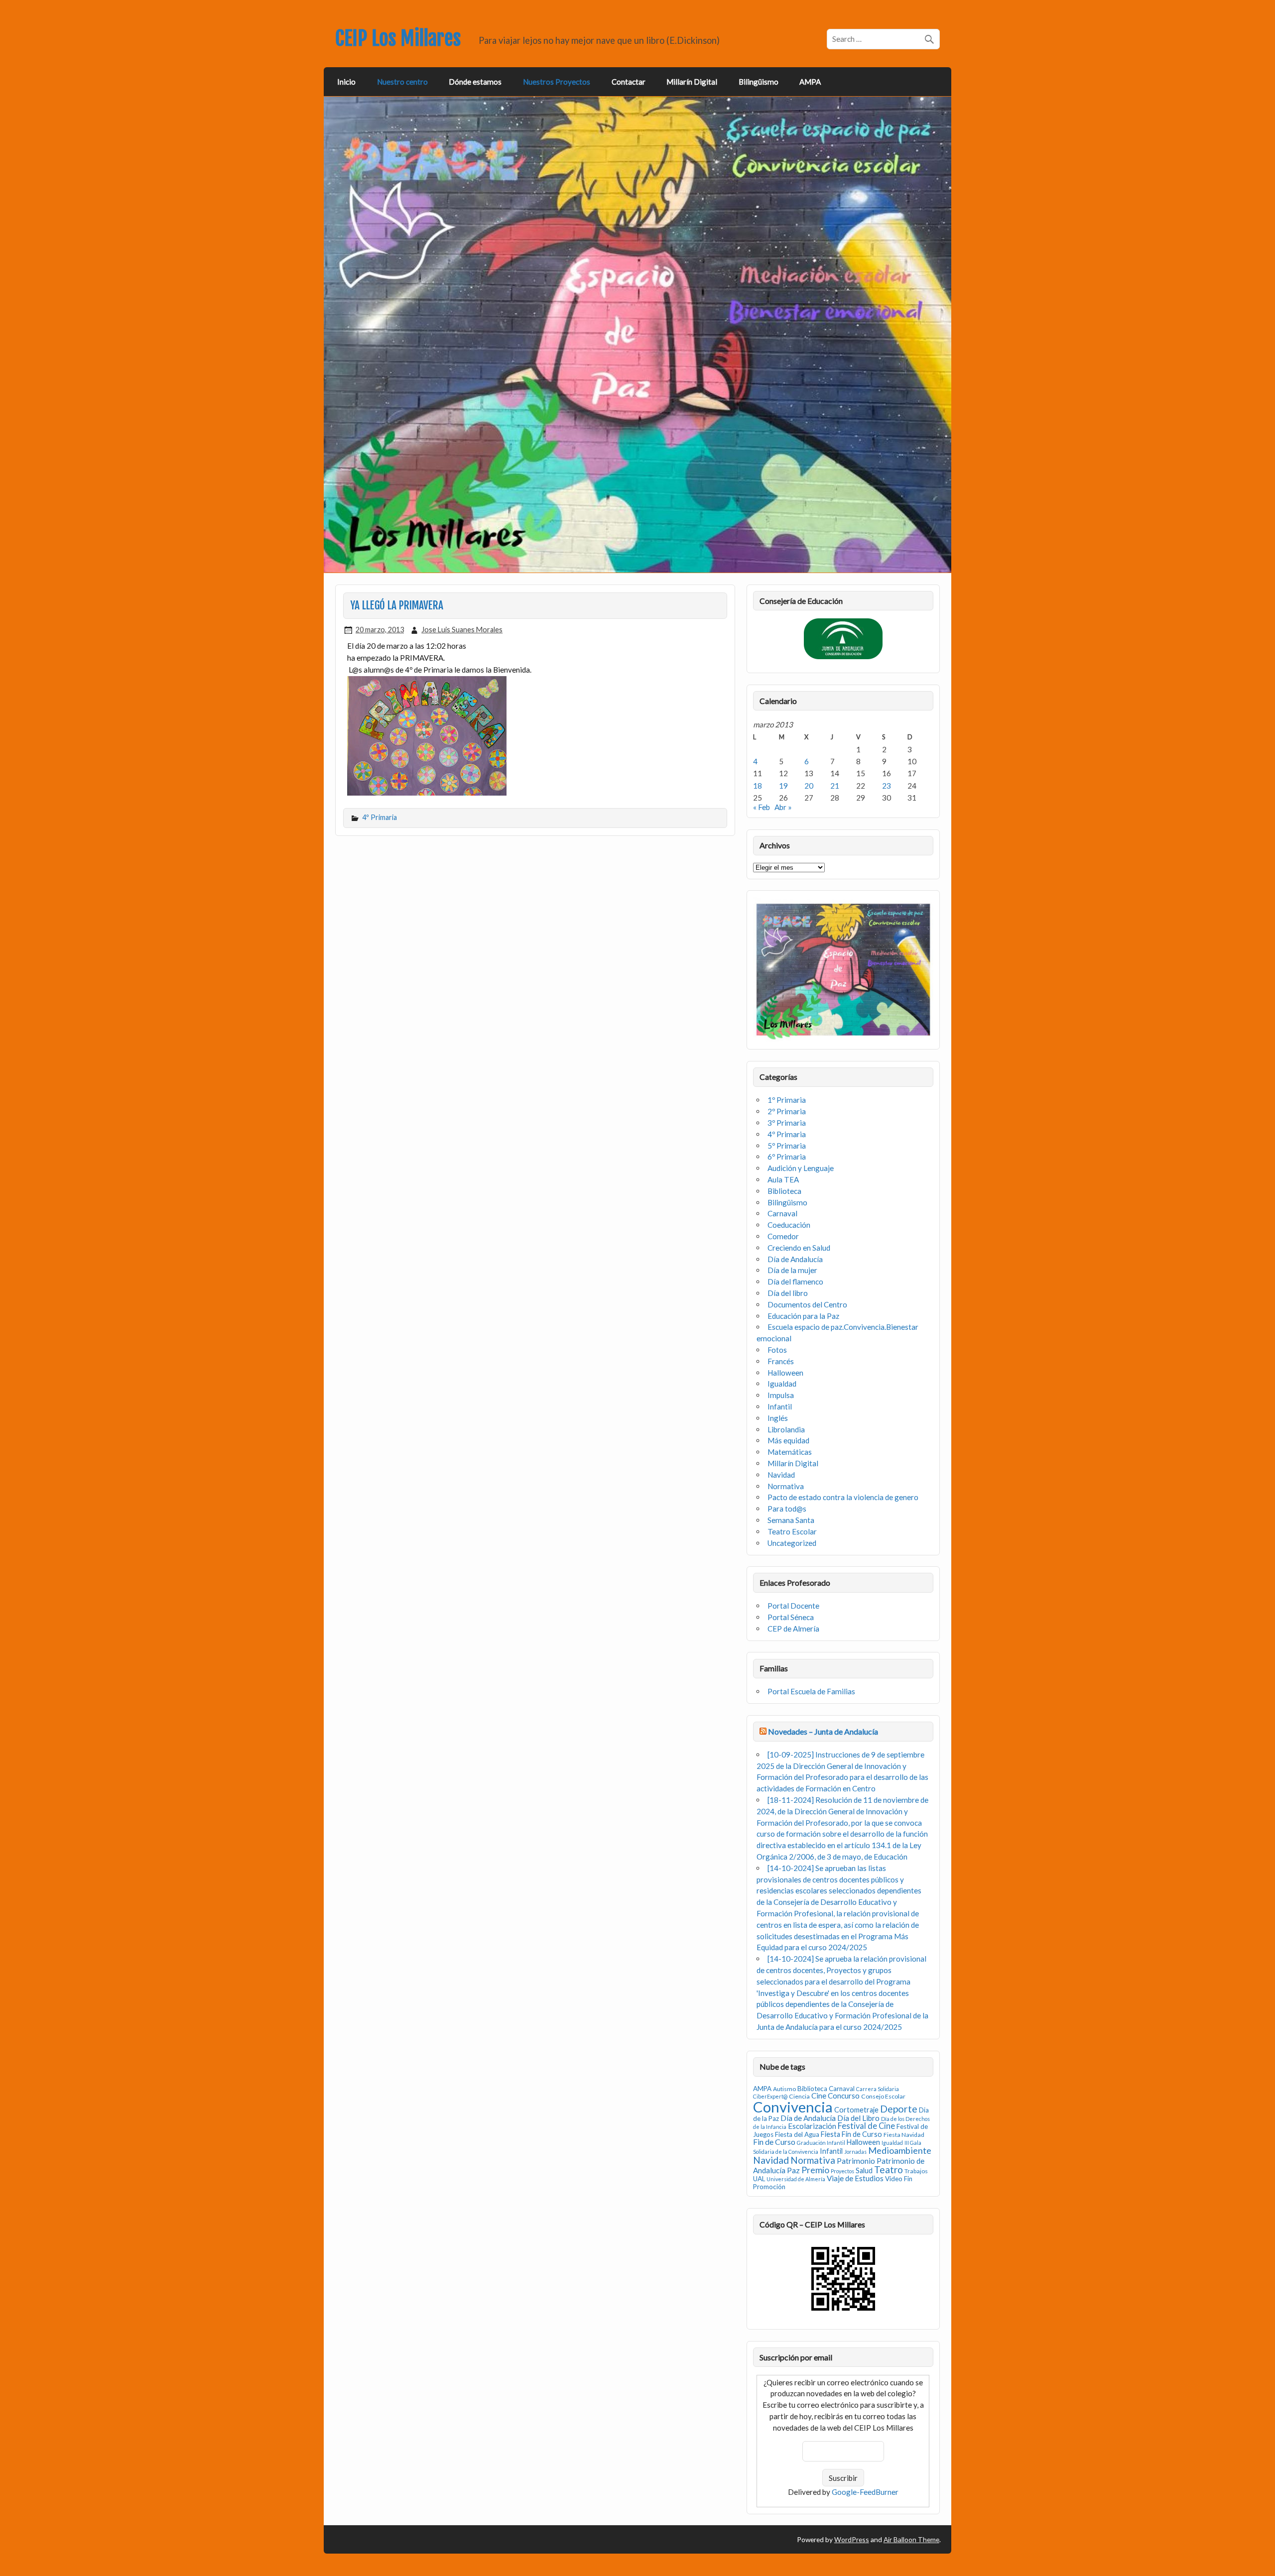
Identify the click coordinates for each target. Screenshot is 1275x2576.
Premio (815, 2170)
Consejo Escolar (883, 2096)
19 (783, 786)
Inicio (346, 82)
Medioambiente (900, 2150)
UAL (759, 2179)
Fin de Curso (774, 2142)
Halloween (785, 1373)
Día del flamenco (795, 1282)
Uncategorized (792, 1543)
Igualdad (782, 1384)
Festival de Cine (866, 2126)
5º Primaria (787, 1146)
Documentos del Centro (807, 1304)
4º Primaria (380, 817)
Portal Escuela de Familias (811, 1691)
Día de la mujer (792, 1270)
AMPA (810, 82)
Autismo (784, 2089)
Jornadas (855, 2152)
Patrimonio (856, 2161)
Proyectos (842, 2171)
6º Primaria (787, 1157)
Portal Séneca (791, 1617)
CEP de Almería (793, 1629)
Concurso (844, 2096)
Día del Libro (858, 2118)
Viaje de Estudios (855, 2178)
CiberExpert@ (770, 2096)
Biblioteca (784, 1191)
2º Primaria (787, 1111)
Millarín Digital (692, 82)
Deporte (899, 2109)
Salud (864, 2170)
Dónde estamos (475, 82)
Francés (781, 1361)
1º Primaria (787, 1100)
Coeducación (789, 1225)
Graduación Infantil (821, 2143)
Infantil (780, 1406)
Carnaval (782, 1213)
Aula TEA (783, 1179)
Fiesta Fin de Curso (851, 2134)
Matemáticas (790, 1452)
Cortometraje (856, 2110)
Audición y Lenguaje (801, 1168)
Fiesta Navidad (904, 2135)
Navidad (781, 1475)
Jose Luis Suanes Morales (462, 630)
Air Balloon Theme (911, 2539)
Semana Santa (791, 1520)
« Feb (762, 807)
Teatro (889, 2169)
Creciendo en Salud (799, 1248)
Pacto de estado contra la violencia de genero (843, 1497)
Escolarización (812, 2126)
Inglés (778, 1418)
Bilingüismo (759, 82)
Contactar (629, 82)
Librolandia (786, 1429)
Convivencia (793, 2107)
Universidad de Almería (796, 2179)
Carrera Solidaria (878, 2089)
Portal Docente (793, 1606)
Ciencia (799, 2096)
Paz (793, 2170)
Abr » (783, 807)
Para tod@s (787, 1509)
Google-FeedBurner (865, 2492)
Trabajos (916, 2171)
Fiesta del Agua (797, 2134)
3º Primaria (787, 1123)
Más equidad (788, 1440)
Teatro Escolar (792, 1531)
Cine (819, 2096)
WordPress (852, 2539)
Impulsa (781, 1395)
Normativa (786, 1486)
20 (809, 786)
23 (887, 786)
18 (758, 786)
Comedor (783, 1236)
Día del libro (788, 1293)
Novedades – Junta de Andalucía (823, 1731)
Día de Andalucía (795, 1259)
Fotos (777, 1350)
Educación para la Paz (803, 1316)
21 (835, 786)
